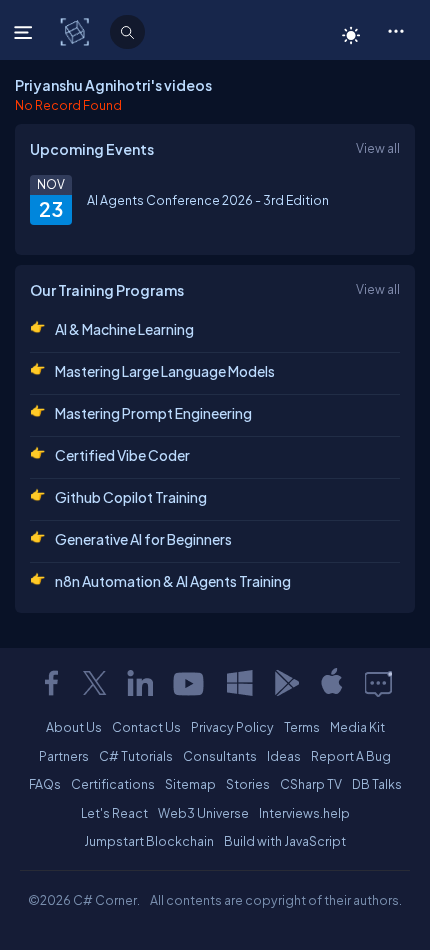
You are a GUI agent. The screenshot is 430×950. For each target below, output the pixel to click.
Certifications (113, 784)
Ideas (284, 756)
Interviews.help (304, 813)
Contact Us (146, 727)
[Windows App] (240, 683)
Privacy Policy (232, 727)
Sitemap (190, 784)
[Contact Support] (378, 683)
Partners (64, 756)
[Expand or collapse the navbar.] (25, 32)
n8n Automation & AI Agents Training (173, 581)
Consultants (220, 756)
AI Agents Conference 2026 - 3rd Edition (208, 200)
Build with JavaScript (285, 841)
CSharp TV (311, 784)
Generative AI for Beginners (143, 539)
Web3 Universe (203, 813)
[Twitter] (95, 683)
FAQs (45, 784)
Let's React (114, 813)
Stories (248, 784)
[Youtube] (190, 683)
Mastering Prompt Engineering (153, 413)
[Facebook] (51, 683)
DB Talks (377, 784)
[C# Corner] (76, 31)
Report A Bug (351, 756)
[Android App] (286, 683)
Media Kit (357, 727)
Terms (302, 727)
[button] (395, 30)
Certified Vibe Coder (122, 455)
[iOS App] (332, 683)
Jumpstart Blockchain (149, 841)
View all (378, 148)
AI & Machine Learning (124, 329)
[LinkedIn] (140, 683)
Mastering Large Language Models (165, 371)
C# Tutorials (136, 756)
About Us (74, 727)
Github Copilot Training (131, 497)
